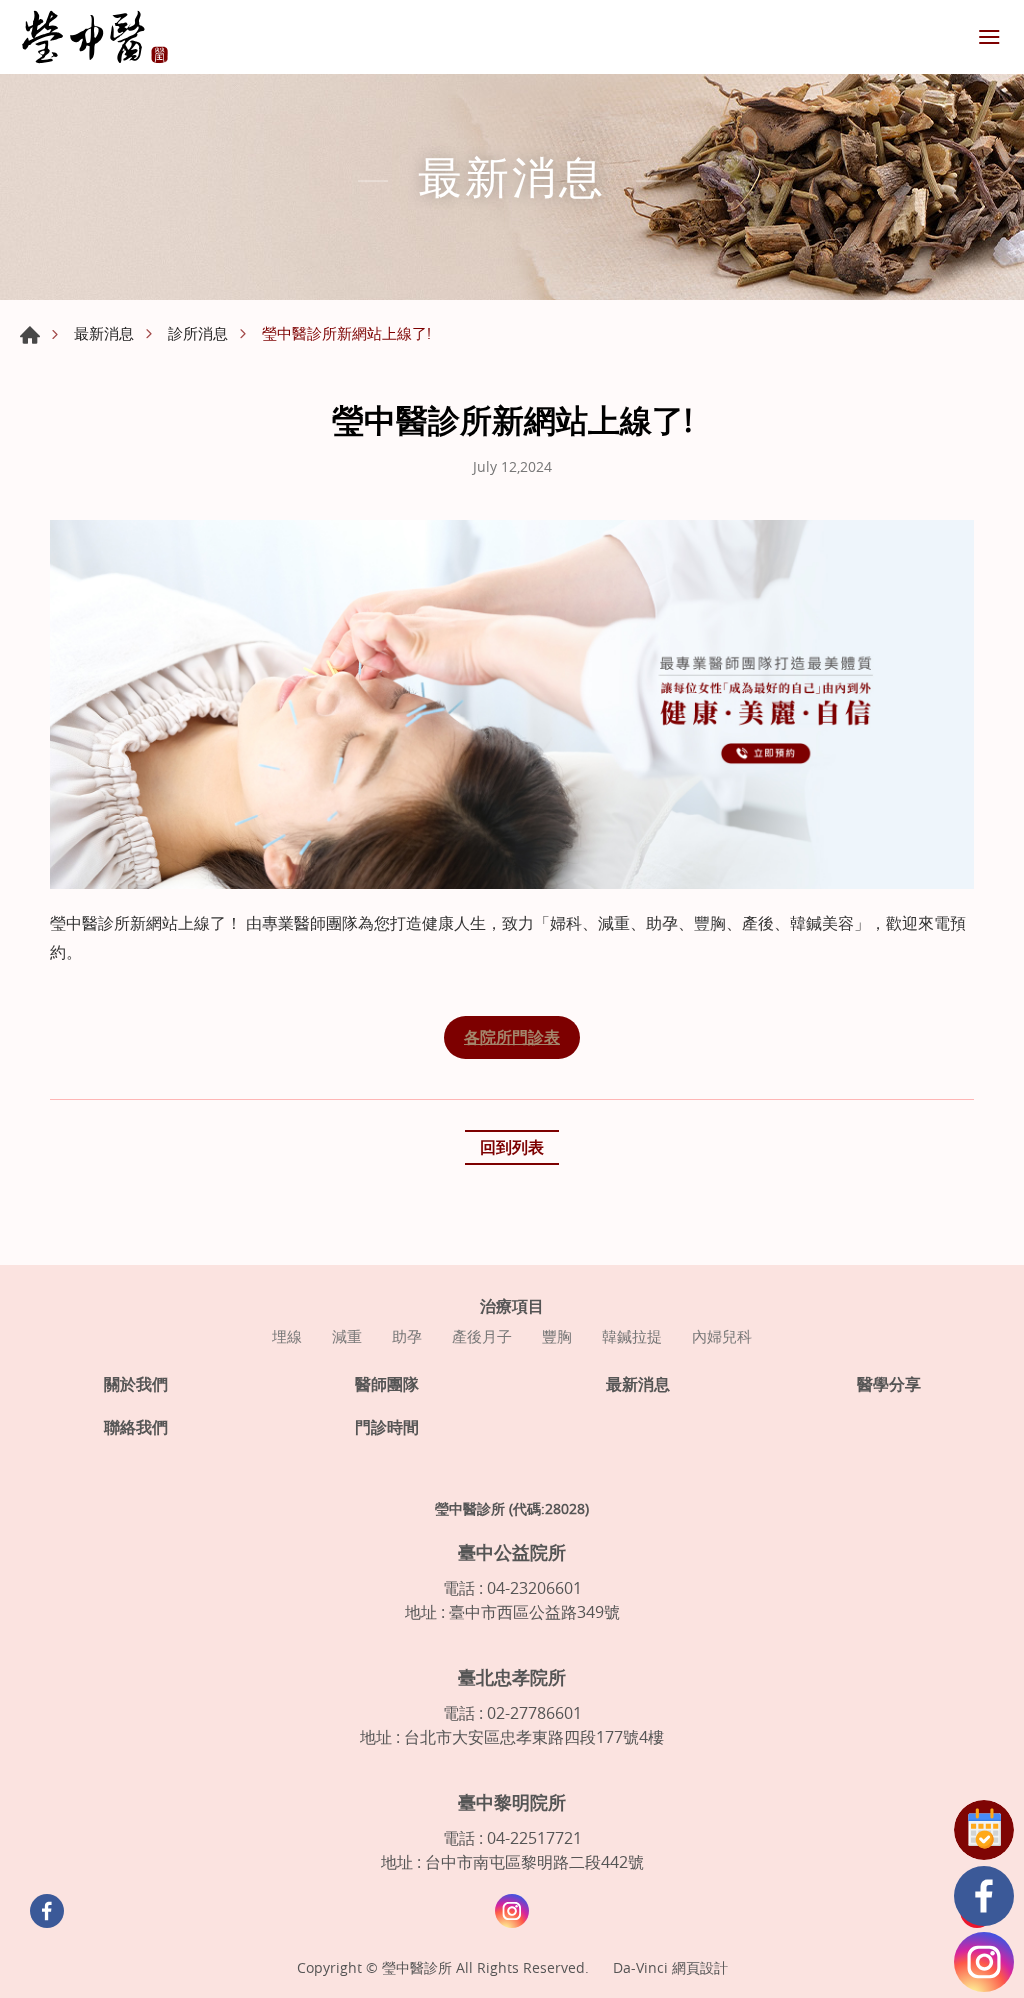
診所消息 (198, 333)
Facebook (984, 1896)
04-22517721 (534, 1838)
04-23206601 (534, 1588)
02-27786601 (534, 1713)
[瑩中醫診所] (95, 37)
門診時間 (387, 1427)
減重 (347, 1336)
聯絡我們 (136, 1427)
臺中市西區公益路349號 (534, 1612)
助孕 (407, 1336)
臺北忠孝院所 (512, 1677)
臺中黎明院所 (512, 1802)
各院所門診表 (512, 1037)
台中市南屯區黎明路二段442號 (534, 1862)
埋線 (287, 1336)
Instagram (984, 1962)
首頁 (30, 335)
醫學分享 (889, 1384)
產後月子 (482, 1336)
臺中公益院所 (512, 1552)
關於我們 (136, 1384)
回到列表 (512, 1147)
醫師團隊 (387, 1384)
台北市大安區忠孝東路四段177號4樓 (534, 1737)
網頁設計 (700, 1967)
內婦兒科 (722, 1336)
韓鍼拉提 (632, 1336)
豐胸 (557, 1336)
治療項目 (512, 1306)
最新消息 (104, 333)
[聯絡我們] (984, 1830)
